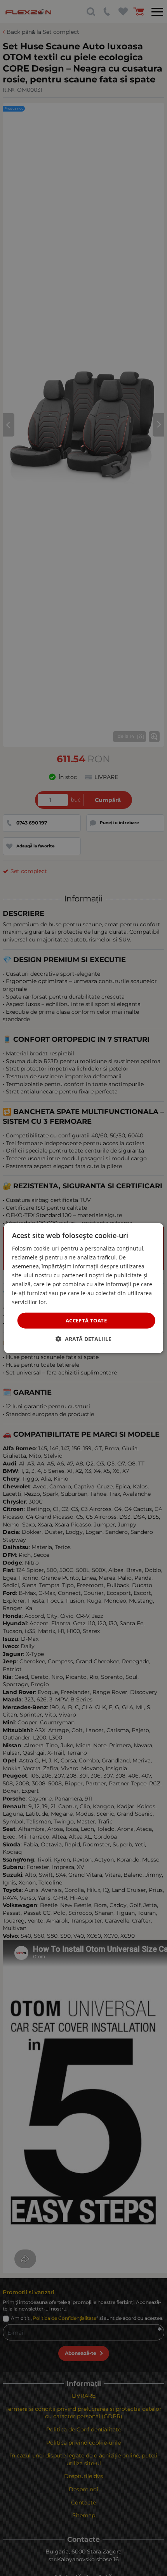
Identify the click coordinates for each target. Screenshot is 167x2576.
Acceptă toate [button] (86, 1320)
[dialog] (84, 1288)
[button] (83, 1339)
